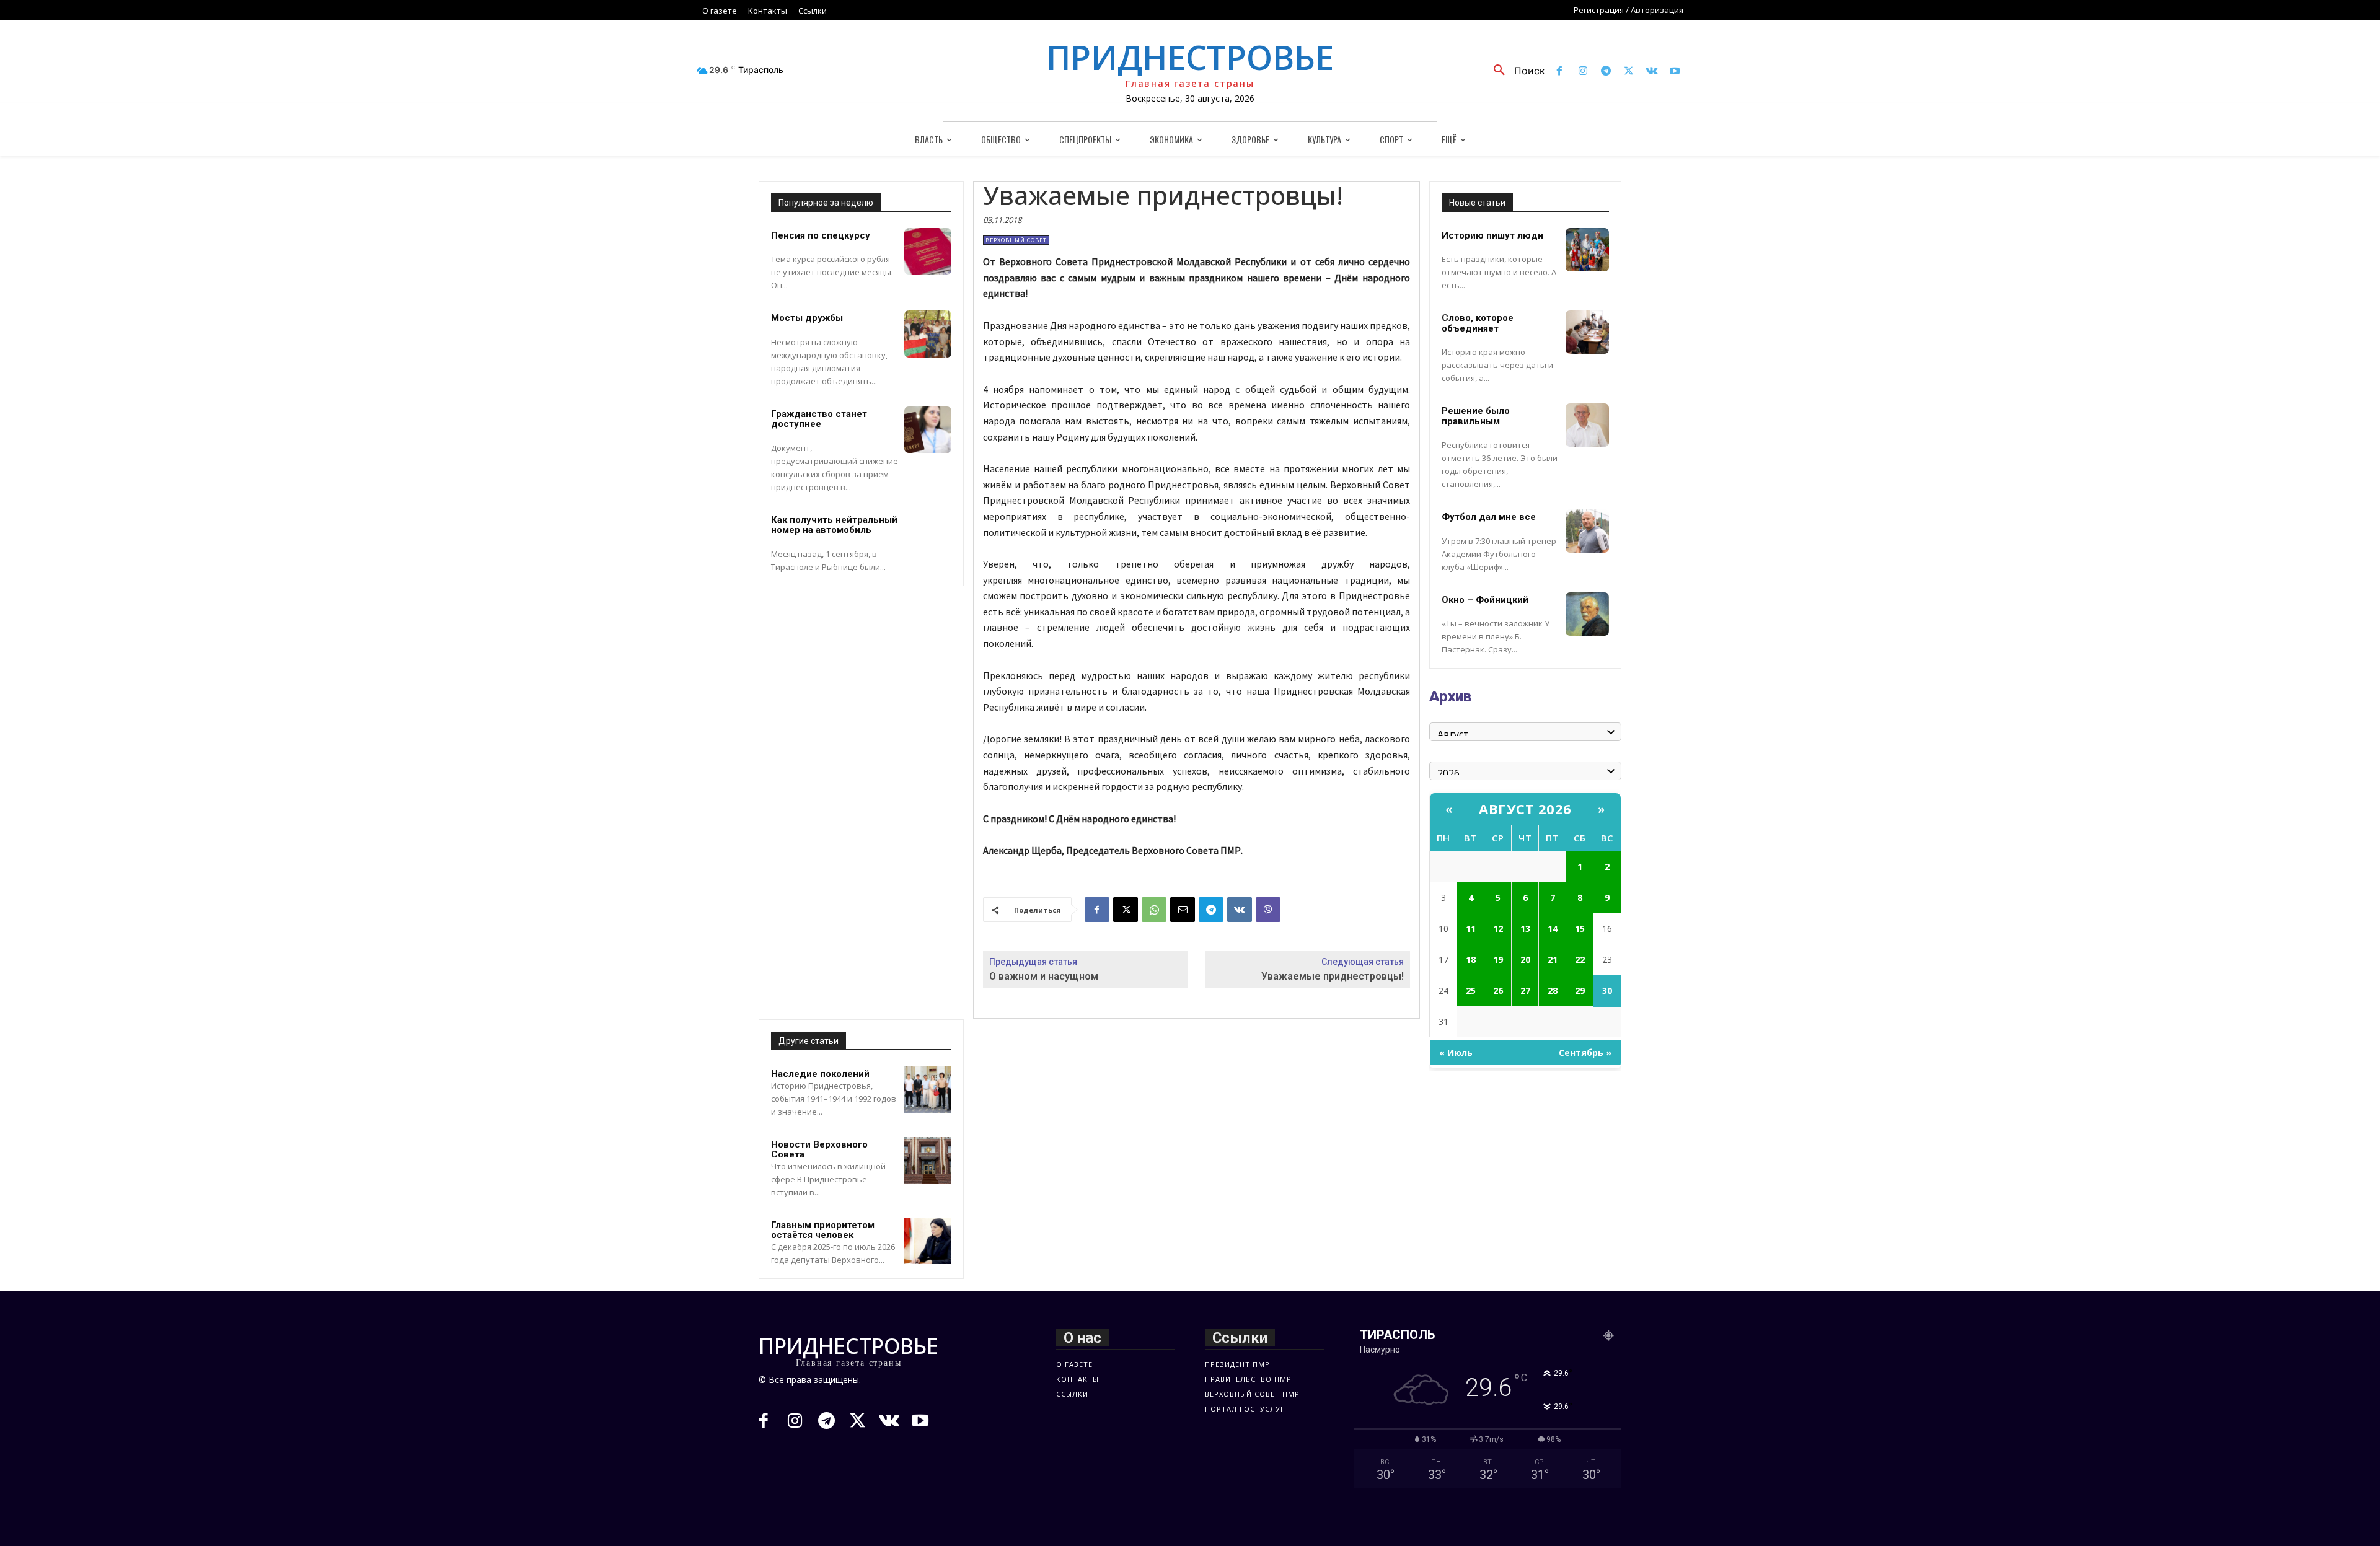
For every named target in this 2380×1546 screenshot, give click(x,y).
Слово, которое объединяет (1478, 323)
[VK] (1240, 910)
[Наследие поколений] (928, 1090)
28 (1553, 990)
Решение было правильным (1476, 416)
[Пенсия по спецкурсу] (928, 252)
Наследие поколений (820, 1074)
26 (1498, 990)
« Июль (1456, 1052)
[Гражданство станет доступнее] (928, 430)
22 (1580, 960)
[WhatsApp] (1154, 910)
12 (1498, 929)
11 (1471, 929)
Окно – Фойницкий (1485, 600)
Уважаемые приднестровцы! (1333, 976)
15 (1580, 929)
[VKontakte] (1652, 72)
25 (1471, 990)
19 (1498, 960)
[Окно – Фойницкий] (1587, 614)
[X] (1629, 72)
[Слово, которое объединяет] (1587, 332)
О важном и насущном (1044, 976)
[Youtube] (1675, 72)
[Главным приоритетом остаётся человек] (928, 1241)
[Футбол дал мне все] (1587, 531)
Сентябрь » (1585, 1052)
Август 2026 (1525, 809)
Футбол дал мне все (1489, 517)
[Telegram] (1606, 72)
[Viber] (1268, 910)
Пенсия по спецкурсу (821, 235)
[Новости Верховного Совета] (928, 1161)
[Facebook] (1560, 72)
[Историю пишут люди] (1587, 250)
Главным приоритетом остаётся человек (823, 1230)
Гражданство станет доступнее (819, 419)
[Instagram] (1583, 72)
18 (1471, 960)
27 (1525, 990)
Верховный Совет (1016, 240)
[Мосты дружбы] (928, 334)
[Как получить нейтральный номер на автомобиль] (928, 536)
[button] (1515, 71)
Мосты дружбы (807, 318)
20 (1525, 960)
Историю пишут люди (1492, 235)
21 (1553, 960)
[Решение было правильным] (1587, 425)
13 (1525, 929)
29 (1580, 990)
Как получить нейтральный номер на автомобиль (834, 525)
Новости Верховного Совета (819, 1150)
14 (1553, 929)
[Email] (1183, 910)
